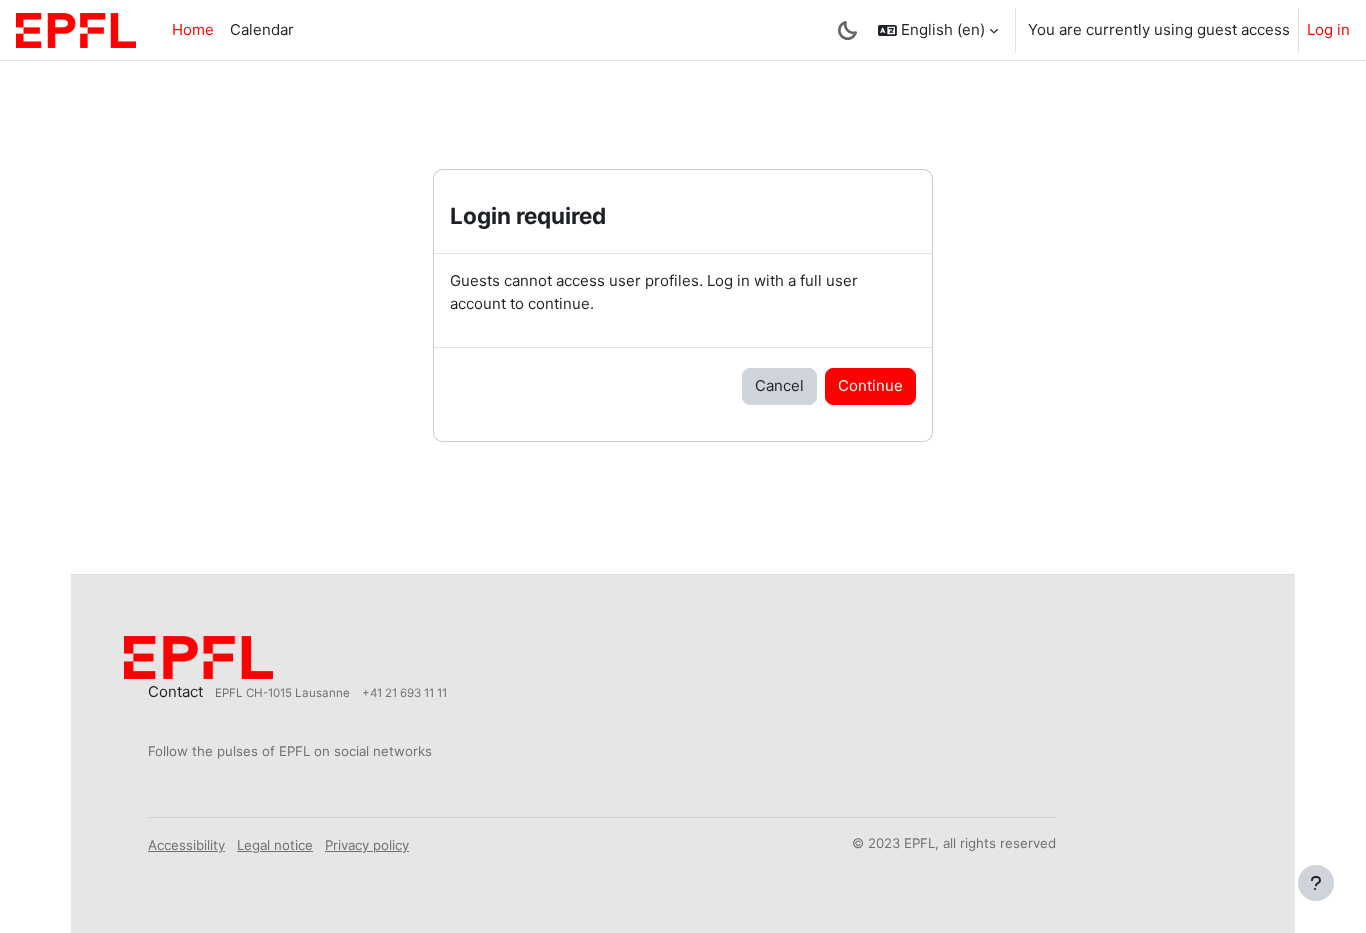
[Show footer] (1316, 883)
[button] (938, 30)
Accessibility (186, 845)
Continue (870, 385)
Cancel (779, 385)
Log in (1328, 29)
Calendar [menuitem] (262, 29)
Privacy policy (367, 845)
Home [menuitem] (193, 29)
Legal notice (275, 845)
